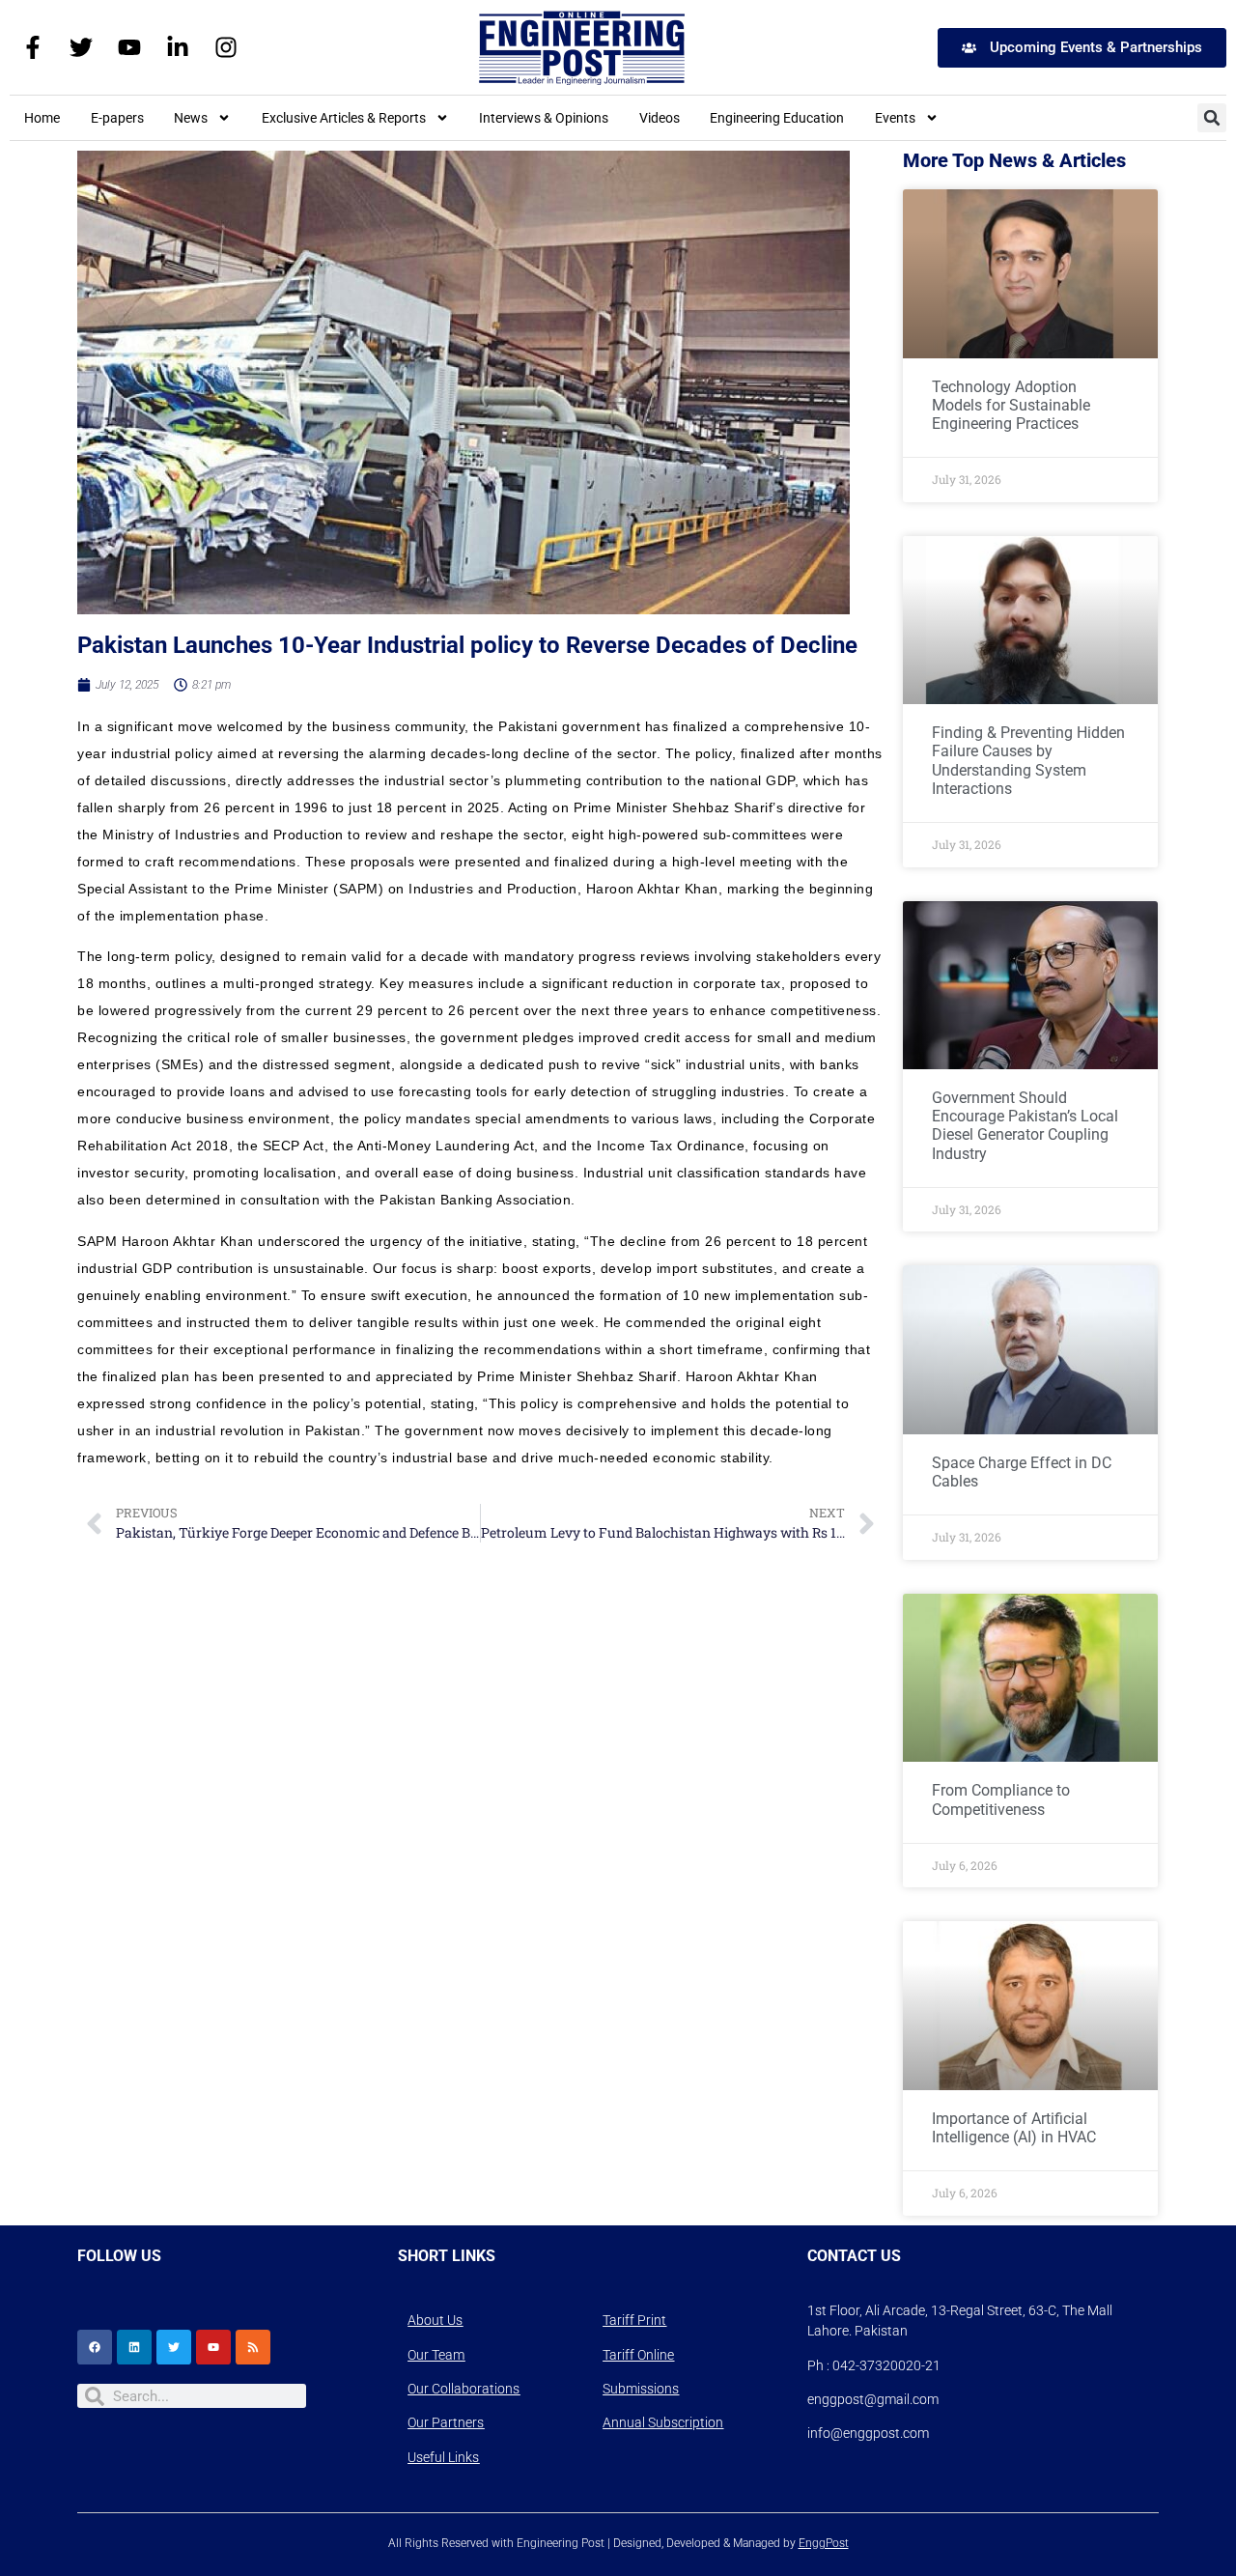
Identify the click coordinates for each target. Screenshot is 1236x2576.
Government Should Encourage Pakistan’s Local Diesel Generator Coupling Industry (1025, 1126)
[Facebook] (95, 2347)
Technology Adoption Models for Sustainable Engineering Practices (1011, 405)
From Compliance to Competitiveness (1001, 1799)
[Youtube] (129, 47)
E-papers (117, 118)
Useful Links (443, 2457)
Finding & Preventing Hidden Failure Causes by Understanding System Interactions (1028, 761)
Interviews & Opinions (544, 118)
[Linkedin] (134, 2347)
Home (42, 118)
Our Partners (446, 2422)
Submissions (641, 2389)
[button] (1212, 118)
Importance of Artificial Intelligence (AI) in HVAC (1014, 2128)
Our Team (436, 2355)
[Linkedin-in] (178, 47)
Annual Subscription (663, 2422)
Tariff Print (634, 2320)
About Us (435, 2320)
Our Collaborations (463, 2389)
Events (895, 118)
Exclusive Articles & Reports (344, 118)
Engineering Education (777, 118)
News (191, 118)
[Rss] (253, 2347)
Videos (660, 118)
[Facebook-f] (33, 47)
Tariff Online (638, 2355)
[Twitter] (81, 47)
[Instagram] (226, 47)
